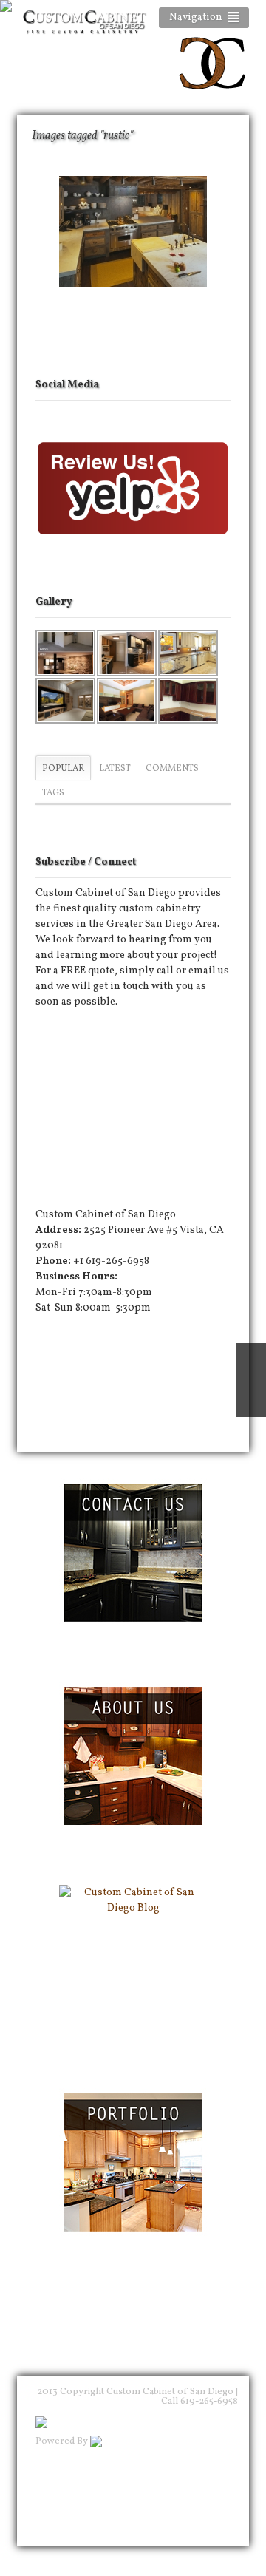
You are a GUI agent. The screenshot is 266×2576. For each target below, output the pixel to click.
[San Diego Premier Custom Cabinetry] (212, 93)
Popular (63, 769)
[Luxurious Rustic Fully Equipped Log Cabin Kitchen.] (133, 231)
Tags (53, 793)
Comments (172, 769)
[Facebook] (71, 1030)
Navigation (196, 17)
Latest (115, 769)
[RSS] (47, 1030)
